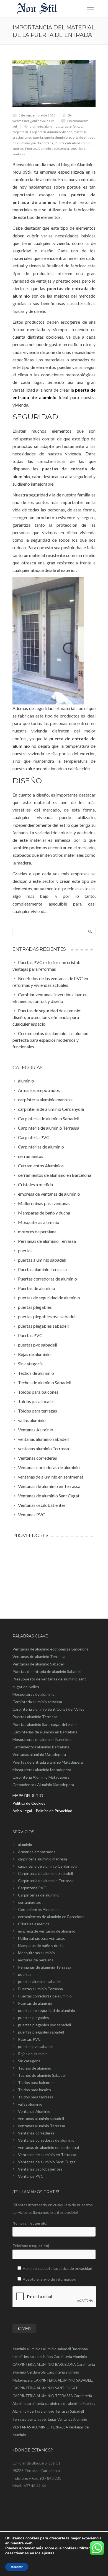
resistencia (61, 149)
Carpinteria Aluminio (45, 132)
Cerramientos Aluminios (39, 1909)
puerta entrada (42, 143)
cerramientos (29, 1902)
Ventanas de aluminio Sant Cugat (47, 2162)
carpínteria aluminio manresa (43, 1859)
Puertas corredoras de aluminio (45, 1996)
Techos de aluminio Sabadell (42, 2075)
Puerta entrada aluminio (72, 143)
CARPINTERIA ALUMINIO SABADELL (63, 2380)
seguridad (78, 149)
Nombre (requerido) (30, 2223)
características (71, 126)
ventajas (19, 154)
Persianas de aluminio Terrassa (45, 1967)
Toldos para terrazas (36, 2097)
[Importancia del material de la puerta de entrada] (54, 84)
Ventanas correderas (36, 2133)
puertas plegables (34, 2018)
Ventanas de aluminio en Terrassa (47, 2155)
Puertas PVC (29, 2039)
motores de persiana (36, 1960)
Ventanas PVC (31, 2176)
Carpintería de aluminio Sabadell (45, 1873)
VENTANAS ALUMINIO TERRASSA (40, 2427)
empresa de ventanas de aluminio (47, 1931)
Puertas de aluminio (35, 2003)
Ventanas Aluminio (34, 2111)
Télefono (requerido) (31, 2246)
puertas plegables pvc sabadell (44, 2025)
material (80, 132)
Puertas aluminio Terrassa (40, 1989)
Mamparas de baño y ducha (41, 1945)
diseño (67, 132)
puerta (38, 137)
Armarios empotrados (37, 1852)
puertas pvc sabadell (36, 2046)
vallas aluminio (30, 2104)
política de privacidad (74, 2268)
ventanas (49, 2419)
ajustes (48, 2553)
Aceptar (17, 2567)
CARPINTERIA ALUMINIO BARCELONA (44, 2364)
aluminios (52, 126)
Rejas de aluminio (33, 2054)
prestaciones (22, 137)
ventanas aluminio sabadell (41, 2119)
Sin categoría (29, 2061)
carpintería (20, 132)
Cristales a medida (34, 1924)
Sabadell (77, 2411)
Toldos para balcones (36, 2082)
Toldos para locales (34, 2090)
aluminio (36, 126)
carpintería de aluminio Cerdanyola (48, 1866)
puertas (18, 149)
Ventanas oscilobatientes (40, 2169)
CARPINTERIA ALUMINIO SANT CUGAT (45, 2388)
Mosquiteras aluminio (36, 1953)
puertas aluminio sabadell (40, 1982)
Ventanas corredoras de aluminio (46, 2140)
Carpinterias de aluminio (39, 1895)
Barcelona (80, 2349)
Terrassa (20, 2419)
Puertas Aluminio (38, 149)
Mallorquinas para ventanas (42, 1938)
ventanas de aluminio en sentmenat (49, 2147)
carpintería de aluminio (63, 2403)
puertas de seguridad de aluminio (47, 2010)
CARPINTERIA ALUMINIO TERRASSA (43, 2396)
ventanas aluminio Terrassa (42, 2126)
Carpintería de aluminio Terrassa (46, 1881)
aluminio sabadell (57, 2349)
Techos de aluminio (35, 2068)
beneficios (21, 2357)
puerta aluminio (56, 137)
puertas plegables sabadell (41, 2032)
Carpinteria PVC (32, 1888)
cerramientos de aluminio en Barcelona (51, 1917)
